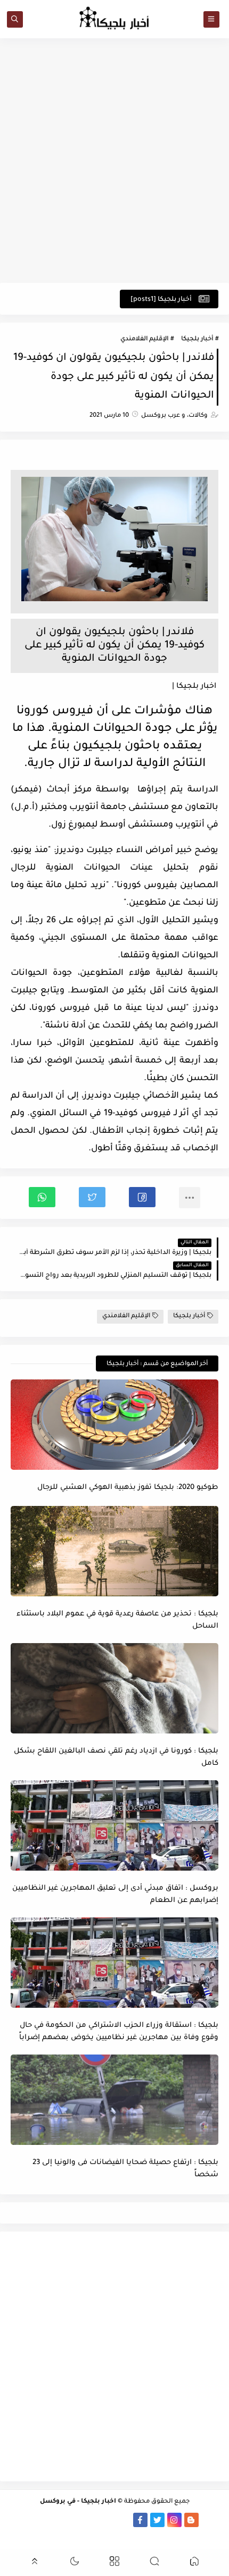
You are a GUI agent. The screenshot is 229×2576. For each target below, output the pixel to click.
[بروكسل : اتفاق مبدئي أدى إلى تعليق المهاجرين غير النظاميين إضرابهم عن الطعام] (114, 1825)
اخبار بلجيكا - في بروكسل (78, 2502)
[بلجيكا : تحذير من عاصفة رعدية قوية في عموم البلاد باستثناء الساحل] (114, 1551)
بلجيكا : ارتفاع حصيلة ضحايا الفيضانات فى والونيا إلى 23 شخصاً (125, 2169)
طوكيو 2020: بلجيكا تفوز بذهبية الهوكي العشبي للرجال (128, 1488)
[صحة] (38, 2520)
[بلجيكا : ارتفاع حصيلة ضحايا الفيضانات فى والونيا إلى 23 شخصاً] (114, 2100)
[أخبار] (55, 2520)
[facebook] (140, 2520)
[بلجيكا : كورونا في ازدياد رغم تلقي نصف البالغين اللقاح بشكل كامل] (114, 1688)
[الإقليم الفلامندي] (89, 2520)
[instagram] (174, 2520)
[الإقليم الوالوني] (72, 2520)
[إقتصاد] (21, 2520)
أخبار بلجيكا (197, 339)
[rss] (208, 2520)
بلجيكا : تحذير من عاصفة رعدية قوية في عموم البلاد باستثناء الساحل (117, 1620)
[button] (142, 1197)
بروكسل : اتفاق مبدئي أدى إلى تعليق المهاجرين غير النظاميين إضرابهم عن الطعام (115, 1895)
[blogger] (191, 2520)
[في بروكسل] (106, 2520)
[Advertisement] (114, 161)
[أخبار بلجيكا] (123, 2520)
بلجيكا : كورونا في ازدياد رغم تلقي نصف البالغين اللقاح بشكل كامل (116, 1757)
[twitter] (157, 2520)
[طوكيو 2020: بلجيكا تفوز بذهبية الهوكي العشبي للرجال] (114, 1425)
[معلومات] (114, 2534)
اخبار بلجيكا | (194, 687)
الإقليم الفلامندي (144, 339)
